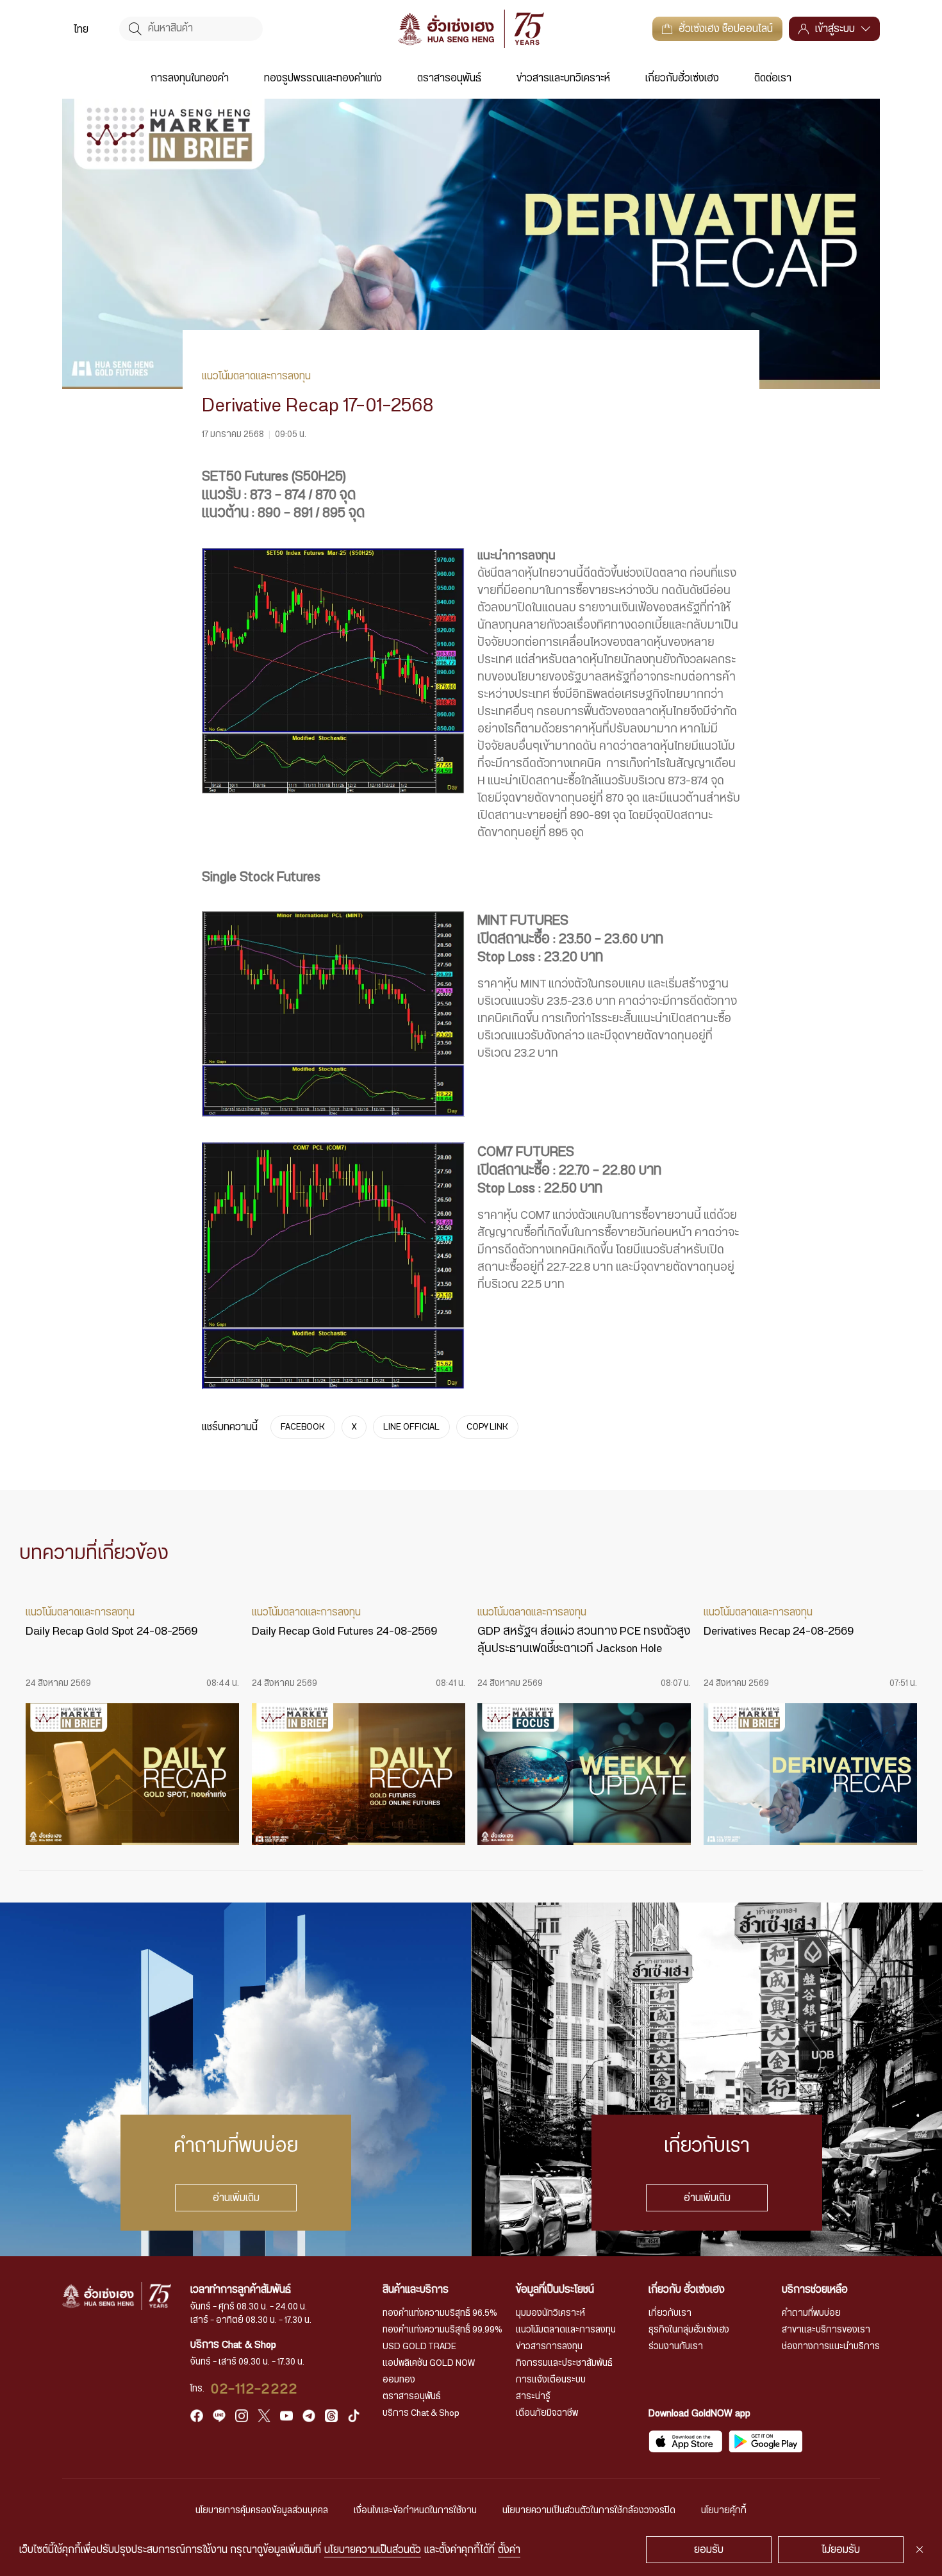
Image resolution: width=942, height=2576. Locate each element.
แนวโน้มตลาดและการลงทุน (566, 2330)
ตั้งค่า (509, 2550)
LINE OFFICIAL (411, 1427)
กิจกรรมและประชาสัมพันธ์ (564, 2363)
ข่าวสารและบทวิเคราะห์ (563, 78)
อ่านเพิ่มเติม (235, 2198)
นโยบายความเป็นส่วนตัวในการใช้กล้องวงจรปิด (589, 2511)
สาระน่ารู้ (533, 2397)
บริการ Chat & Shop (421, 2413)
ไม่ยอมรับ (841, 2550)
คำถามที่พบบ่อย (811, 2313)
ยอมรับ (709, 2550)
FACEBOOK (303, 1427)
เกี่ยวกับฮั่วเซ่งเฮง (682, 78)
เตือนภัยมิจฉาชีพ (547, 2413)
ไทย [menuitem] (81, 29)
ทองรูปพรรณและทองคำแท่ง (323, 78)
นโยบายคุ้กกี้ (724, 2511)
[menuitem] (81, 29)
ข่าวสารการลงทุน (549, 2347)
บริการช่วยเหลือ (815, 2290)
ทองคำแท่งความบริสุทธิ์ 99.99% (442, 2330)
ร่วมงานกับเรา (676, 2347)
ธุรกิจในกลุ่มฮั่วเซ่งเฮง (689, 2330)
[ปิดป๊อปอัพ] (920, 2550)
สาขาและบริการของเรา (826, 2330)
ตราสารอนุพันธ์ (449, 78)
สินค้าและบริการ (416, 2290)
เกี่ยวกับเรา (670, 2313)
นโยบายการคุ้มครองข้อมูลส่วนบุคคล (262, 2511)
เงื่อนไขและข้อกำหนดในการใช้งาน (415, 2511)
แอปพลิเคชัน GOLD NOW (429, 2363)
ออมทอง (399, 2380)
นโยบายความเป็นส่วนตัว (373, 2550)
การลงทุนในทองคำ (190, 78)
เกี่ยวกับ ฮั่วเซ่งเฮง (687, 2290)
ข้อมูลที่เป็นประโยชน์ (555, 2290)
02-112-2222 (254, 2389)
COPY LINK (487, 1427)
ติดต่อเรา (773, 78)
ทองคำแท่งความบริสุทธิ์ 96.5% (440, 2313)
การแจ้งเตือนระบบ (551, 2380)
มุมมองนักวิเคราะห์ (550, 2313)
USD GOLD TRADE (419, 2347)
